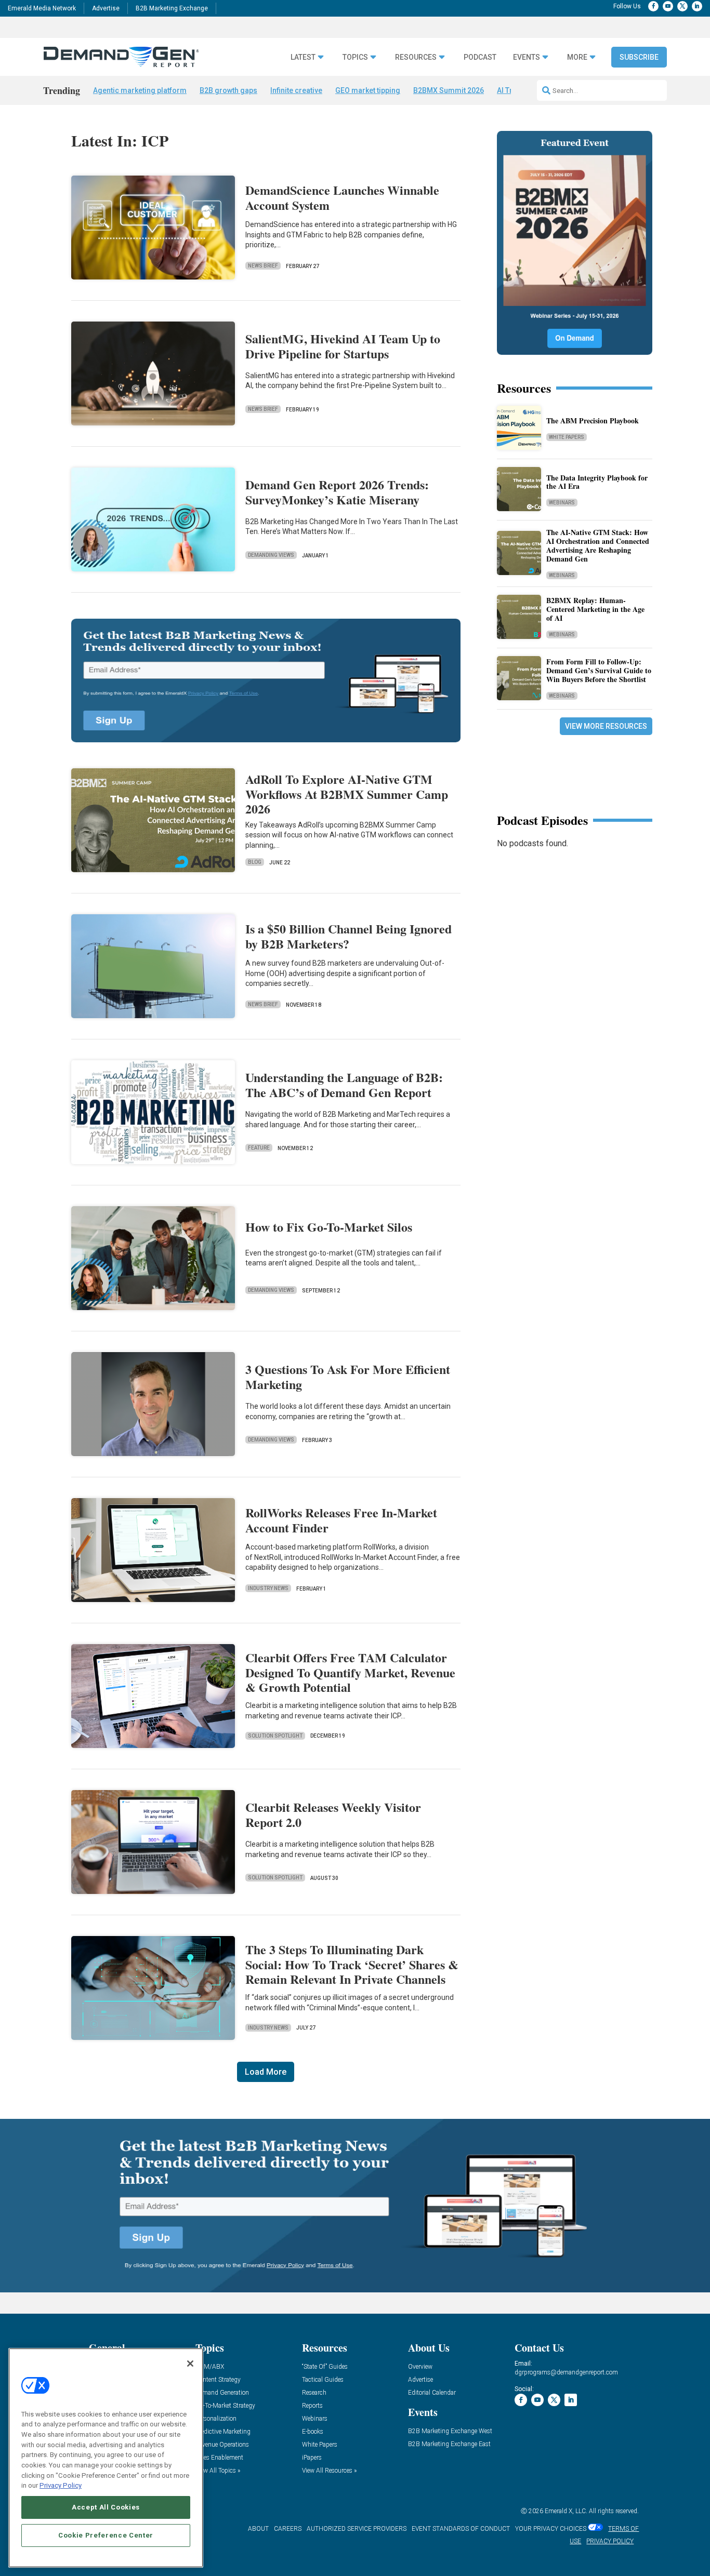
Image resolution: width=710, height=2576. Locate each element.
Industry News (268, 1588)
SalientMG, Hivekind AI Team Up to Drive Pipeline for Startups (343, 346)
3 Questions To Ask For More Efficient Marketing (348, 1377)
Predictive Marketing (223, 2432)
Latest (303, 57)
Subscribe (639, 57)
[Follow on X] (682, 6)
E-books (313, 2432)
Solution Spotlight (275, 1736)
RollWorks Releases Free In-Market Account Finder (341, 1520)
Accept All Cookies (106, 2507)
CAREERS (288, 2529)
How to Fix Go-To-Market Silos (329, 1227)
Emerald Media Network (42, 8)
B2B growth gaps (228, 90)
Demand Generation (222, 2393)
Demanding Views (271, 555)
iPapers (312, 2458)
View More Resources (606, 726)
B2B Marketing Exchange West (450, 2431)
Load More (266, 2072)
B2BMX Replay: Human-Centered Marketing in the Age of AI (595, 609)
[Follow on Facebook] (653, 6)
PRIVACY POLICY (610, 2541)
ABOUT (258, 2529)
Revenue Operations (222, 2445)
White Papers (567, 437)
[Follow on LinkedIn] (697, 6)
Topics (355, 57)
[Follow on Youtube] (668, 6)
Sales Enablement (219, 2458)
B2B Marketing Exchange (172, 8)
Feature (259, 1148)
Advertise (106, 8)
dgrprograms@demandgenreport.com (566, 2372)
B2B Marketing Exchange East (449, 2444)
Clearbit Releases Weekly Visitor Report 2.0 (333, 1814)
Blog (255, 862)
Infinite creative (296, 90)
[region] (106, 2458)
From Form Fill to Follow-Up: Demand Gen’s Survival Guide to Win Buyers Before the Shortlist (599, 670)
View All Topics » (218, 2471)
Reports (312, 2406)
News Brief (263, 266)
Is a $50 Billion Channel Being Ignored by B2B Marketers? (349, 936)
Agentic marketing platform (140, 90)
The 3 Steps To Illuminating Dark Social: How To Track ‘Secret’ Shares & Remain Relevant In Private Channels (352, 1964)
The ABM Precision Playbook (593, 421)
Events (527, 57)
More (577, 57)
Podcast (480, 57)
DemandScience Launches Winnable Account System (342, 197)
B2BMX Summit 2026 (449, 90)
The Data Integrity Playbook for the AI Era (597, 482)
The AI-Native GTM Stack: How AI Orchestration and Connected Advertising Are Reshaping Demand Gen (598, 545)
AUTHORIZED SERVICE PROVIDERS (357, 2529)
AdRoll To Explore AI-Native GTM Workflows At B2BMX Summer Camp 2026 (347, 794)
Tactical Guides (323, 2380)
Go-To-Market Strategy (225, 2406)
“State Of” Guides (325, 2367)
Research (314, 2393)
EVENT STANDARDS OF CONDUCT (461, 2529)
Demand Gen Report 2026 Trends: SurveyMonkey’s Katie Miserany (337, 492)
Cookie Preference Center (106, 2535)
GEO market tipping (368, 90)
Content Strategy (218, 2380)
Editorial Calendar (432, 2393)
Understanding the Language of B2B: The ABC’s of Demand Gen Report (344, 1085)
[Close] (190, 2364)
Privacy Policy (61, 2485)
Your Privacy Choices (551, 2529)
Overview (420, 2367)
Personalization (216, 2419)
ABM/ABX (210, 2367)
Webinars (562, 503)
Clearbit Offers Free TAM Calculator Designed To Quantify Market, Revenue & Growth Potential (350, 1672)
